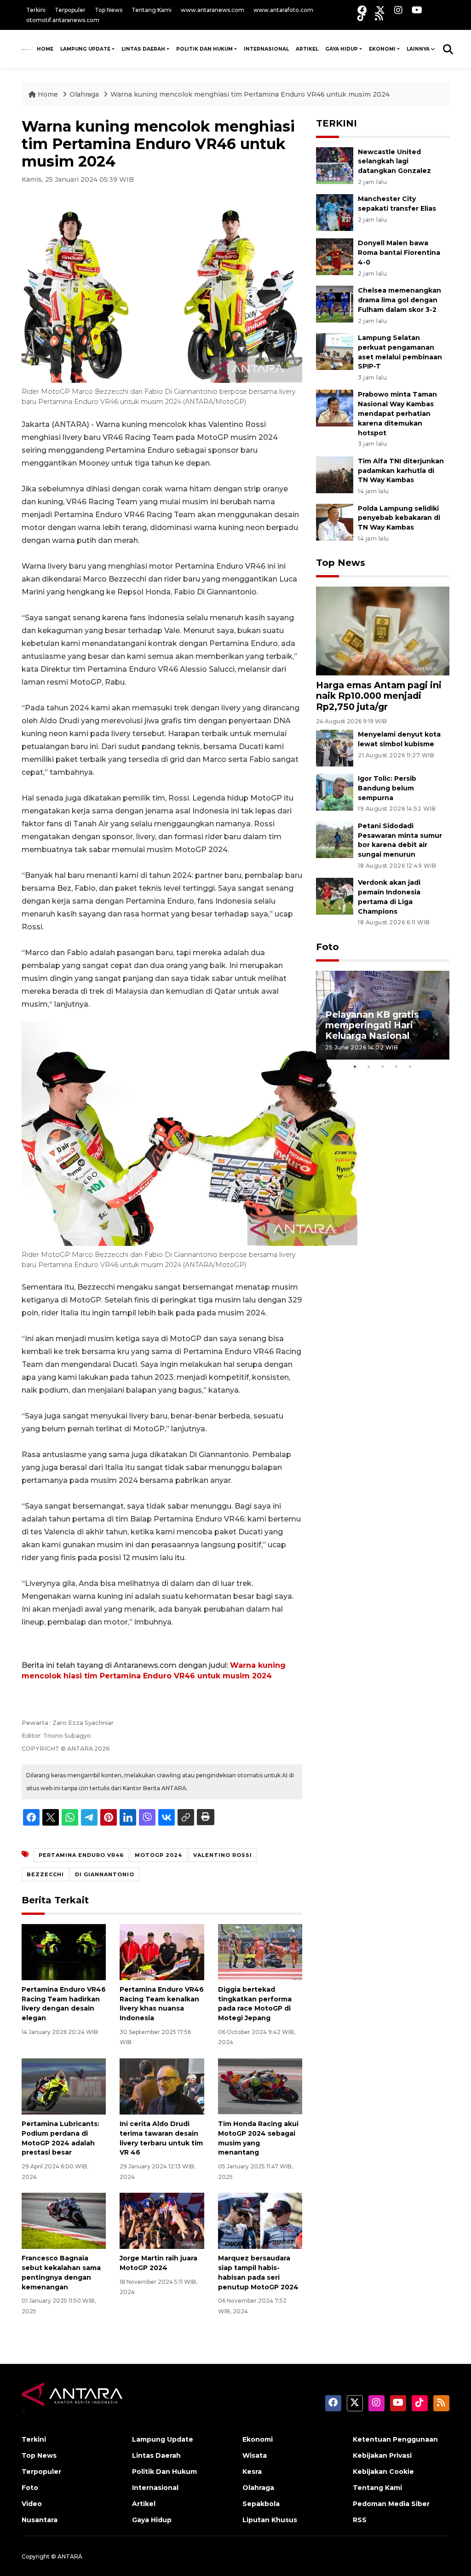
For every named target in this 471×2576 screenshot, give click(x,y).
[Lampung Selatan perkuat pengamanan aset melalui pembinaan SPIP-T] (335, 351)
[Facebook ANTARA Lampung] (362, 10)
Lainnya (418, 49)
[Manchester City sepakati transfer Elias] (335, 212)
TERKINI (336, 123)
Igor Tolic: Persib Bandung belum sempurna (387, 788)
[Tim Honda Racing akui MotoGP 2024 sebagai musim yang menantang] (260, 2086)
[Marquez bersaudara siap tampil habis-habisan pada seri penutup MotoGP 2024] (260, 2220)
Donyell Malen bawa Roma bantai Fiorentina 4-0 (399, 253)
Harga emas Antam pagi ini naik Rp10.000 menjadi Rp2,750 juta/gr (379, 696)
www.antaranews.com (213, 10)
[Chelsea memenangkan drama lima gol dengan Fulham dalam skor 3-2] (335, 303)
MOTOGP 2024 (158, 1855)
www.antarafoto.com (283, 10)
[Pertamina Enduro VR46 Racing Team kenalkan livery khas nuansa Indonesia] (162, 1951)
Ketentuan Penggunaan (395, 2439)
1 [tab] (355, 1066)
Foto (327, 947)
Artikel (307, 49)
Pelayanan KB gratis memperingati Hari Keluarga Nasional (372, 1025)
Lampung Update (85, 49)
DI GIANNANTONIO (105, 1874)
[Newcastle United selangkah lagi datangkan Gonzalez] (335, 165)
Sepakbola (261, 2504)
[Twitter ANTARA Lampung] (380, 10)
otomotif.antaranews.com (63, 20)
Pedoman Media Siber (391, 2504)
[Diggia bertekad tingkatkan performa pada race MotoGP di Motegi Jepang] (260, 1951)
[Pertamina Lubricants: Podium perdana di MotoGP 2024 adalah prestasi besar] (64, 2086)
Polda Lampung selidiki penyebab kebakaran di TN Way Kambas (399, 518)
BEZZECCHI (45, 1874)
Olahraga (85, 94)
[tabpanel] (383, 1015)
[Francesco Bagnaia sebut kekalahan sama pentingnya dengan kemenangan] (64, 2220)
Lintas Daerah (143, 49)
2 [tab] (369, 1066)
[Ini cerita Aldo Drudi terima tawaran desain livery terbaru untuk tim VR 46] (162, 2086)
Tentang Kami (152, 10)
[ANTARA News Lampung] (27, 49)
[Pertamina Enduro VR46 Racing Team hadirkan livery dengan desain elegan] (64, 1951)
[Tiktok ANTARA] (362, 16)
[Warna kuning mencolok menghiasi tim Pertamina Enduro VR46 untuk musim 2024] (383, 631)
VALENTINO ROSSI (223, 1855)
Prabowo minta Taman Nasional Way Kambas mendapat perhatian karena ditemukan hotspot (397, 413)
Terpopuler (70, 10)
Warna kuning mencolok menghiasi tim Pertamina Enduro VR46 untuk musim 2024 (250, 94)
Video (32, 2504)
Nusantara (40, 2520)
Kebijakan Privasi (382, 2455)
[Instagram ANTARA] (398, 10)
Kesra (252, 2472)
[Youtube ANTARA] (417, 10)
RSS (360, 2520)
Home (48, 94)
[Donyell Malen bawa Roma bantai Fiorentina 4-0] (335, 256)
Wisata (255, 2455)
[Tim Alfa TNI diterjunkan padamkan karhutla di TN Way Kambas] (335, 474)
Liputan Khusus (270, 2520)
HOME (45, 49)
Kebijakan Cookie (383, 2472)
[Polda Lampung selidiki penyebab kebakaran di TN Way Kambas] (335, 522)
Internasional (266, 49)
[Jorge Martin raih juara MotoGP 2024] (162, 2220)
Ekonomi (382, 49)
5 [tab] (410, 1066)
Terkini (36, 10)
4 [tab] (396, 1066)
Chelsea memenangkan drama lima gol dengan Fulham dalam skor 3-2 (399, 300)
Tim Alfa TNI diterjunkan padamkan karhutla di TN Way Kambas (401, 471)
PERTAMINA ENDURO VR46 (81, 1855)
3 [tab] (383, 1066)
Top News (109, 10)
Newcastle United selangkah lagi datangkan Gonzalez (394, 161)
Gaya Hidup (342, 49)
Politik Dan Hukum (204, 49)
